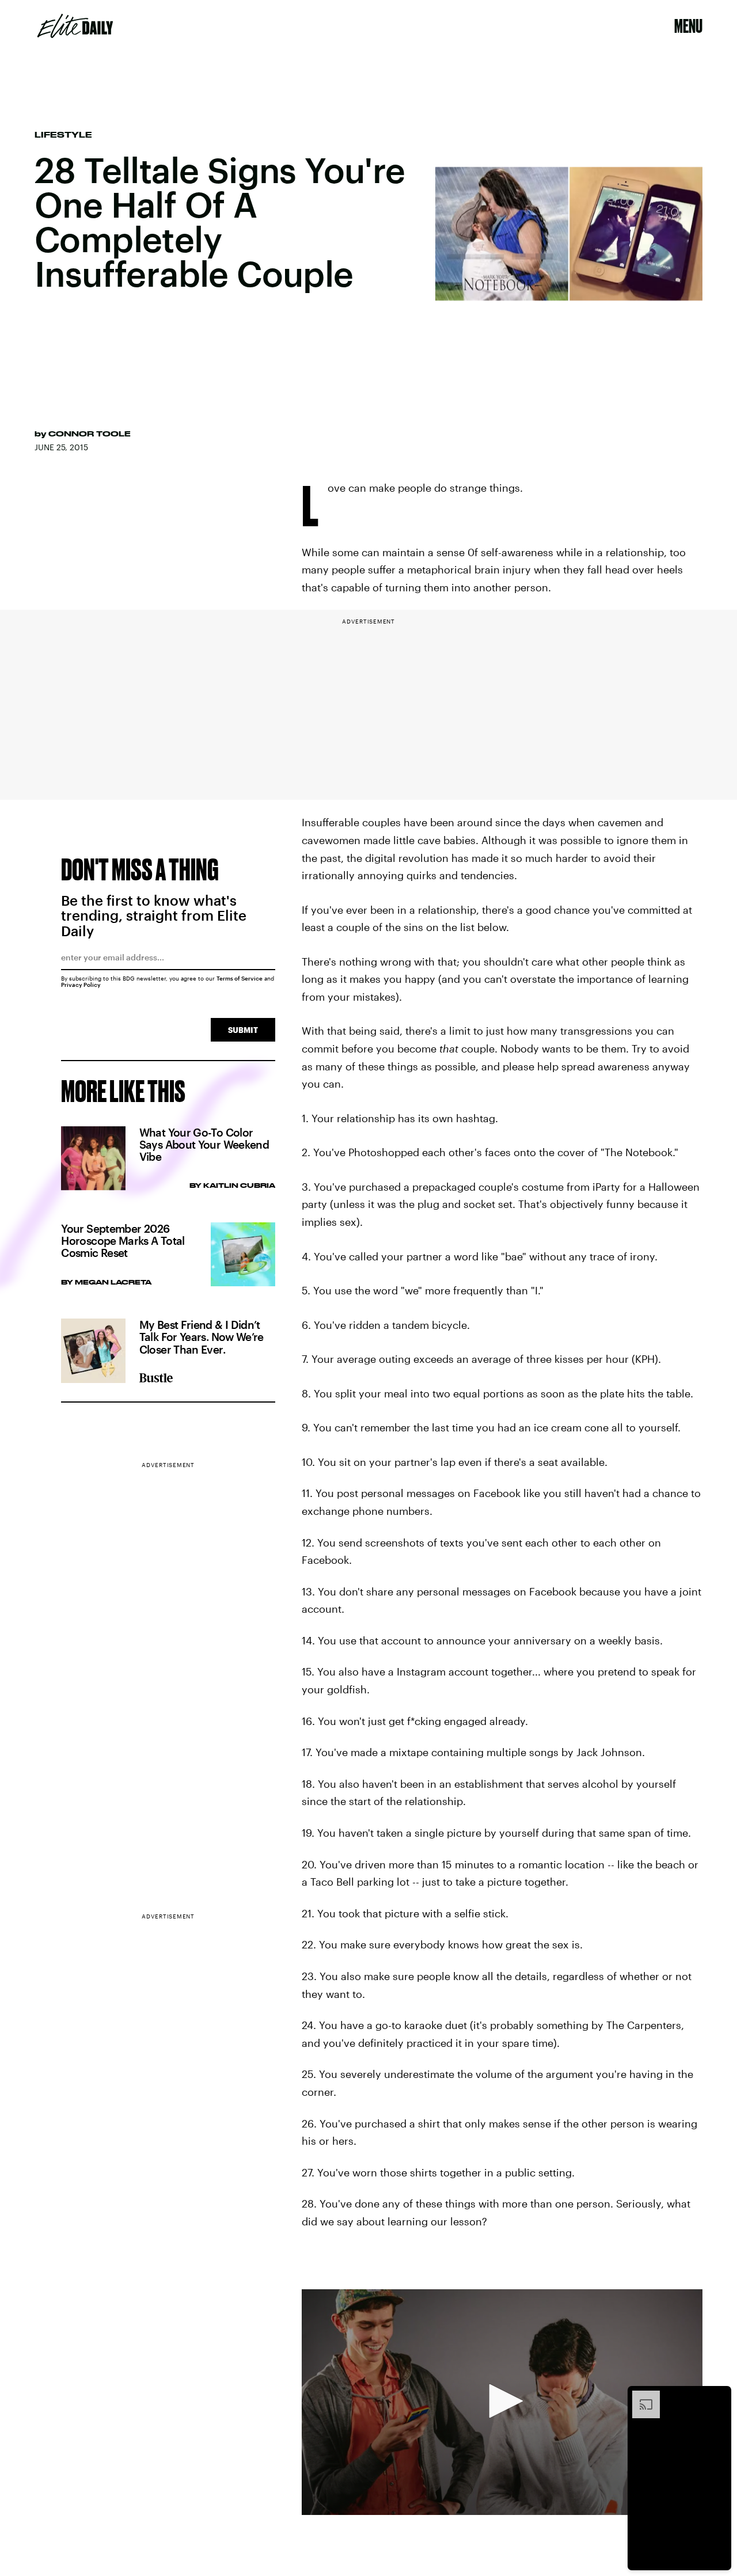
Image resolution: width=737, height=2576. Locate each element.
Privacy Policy (81, 985)
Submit (243, 1030)
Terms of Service (240, 978)
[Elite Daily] (75, 26)
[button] (502, 2401)
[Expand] (640, 2396)
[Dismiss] (719, 2396)
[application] (502, 2402)
